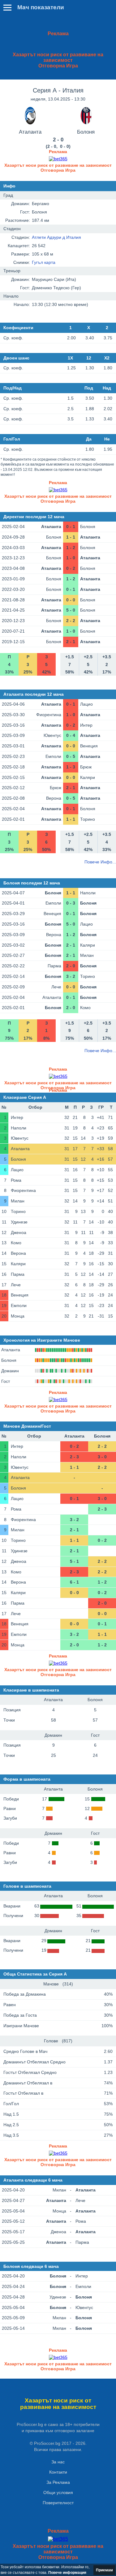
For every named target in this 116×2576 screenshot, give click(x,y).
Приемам (104, 2570)
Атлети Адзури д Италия (56, 237)
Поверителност (58, 2503)
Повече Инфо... (100, 862)
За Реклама (58, 2482)
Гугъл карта (44, 262)
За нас (58, 2462)
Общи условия (58, 2492)
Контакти (58, 2472)
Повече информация (67, 2573)
